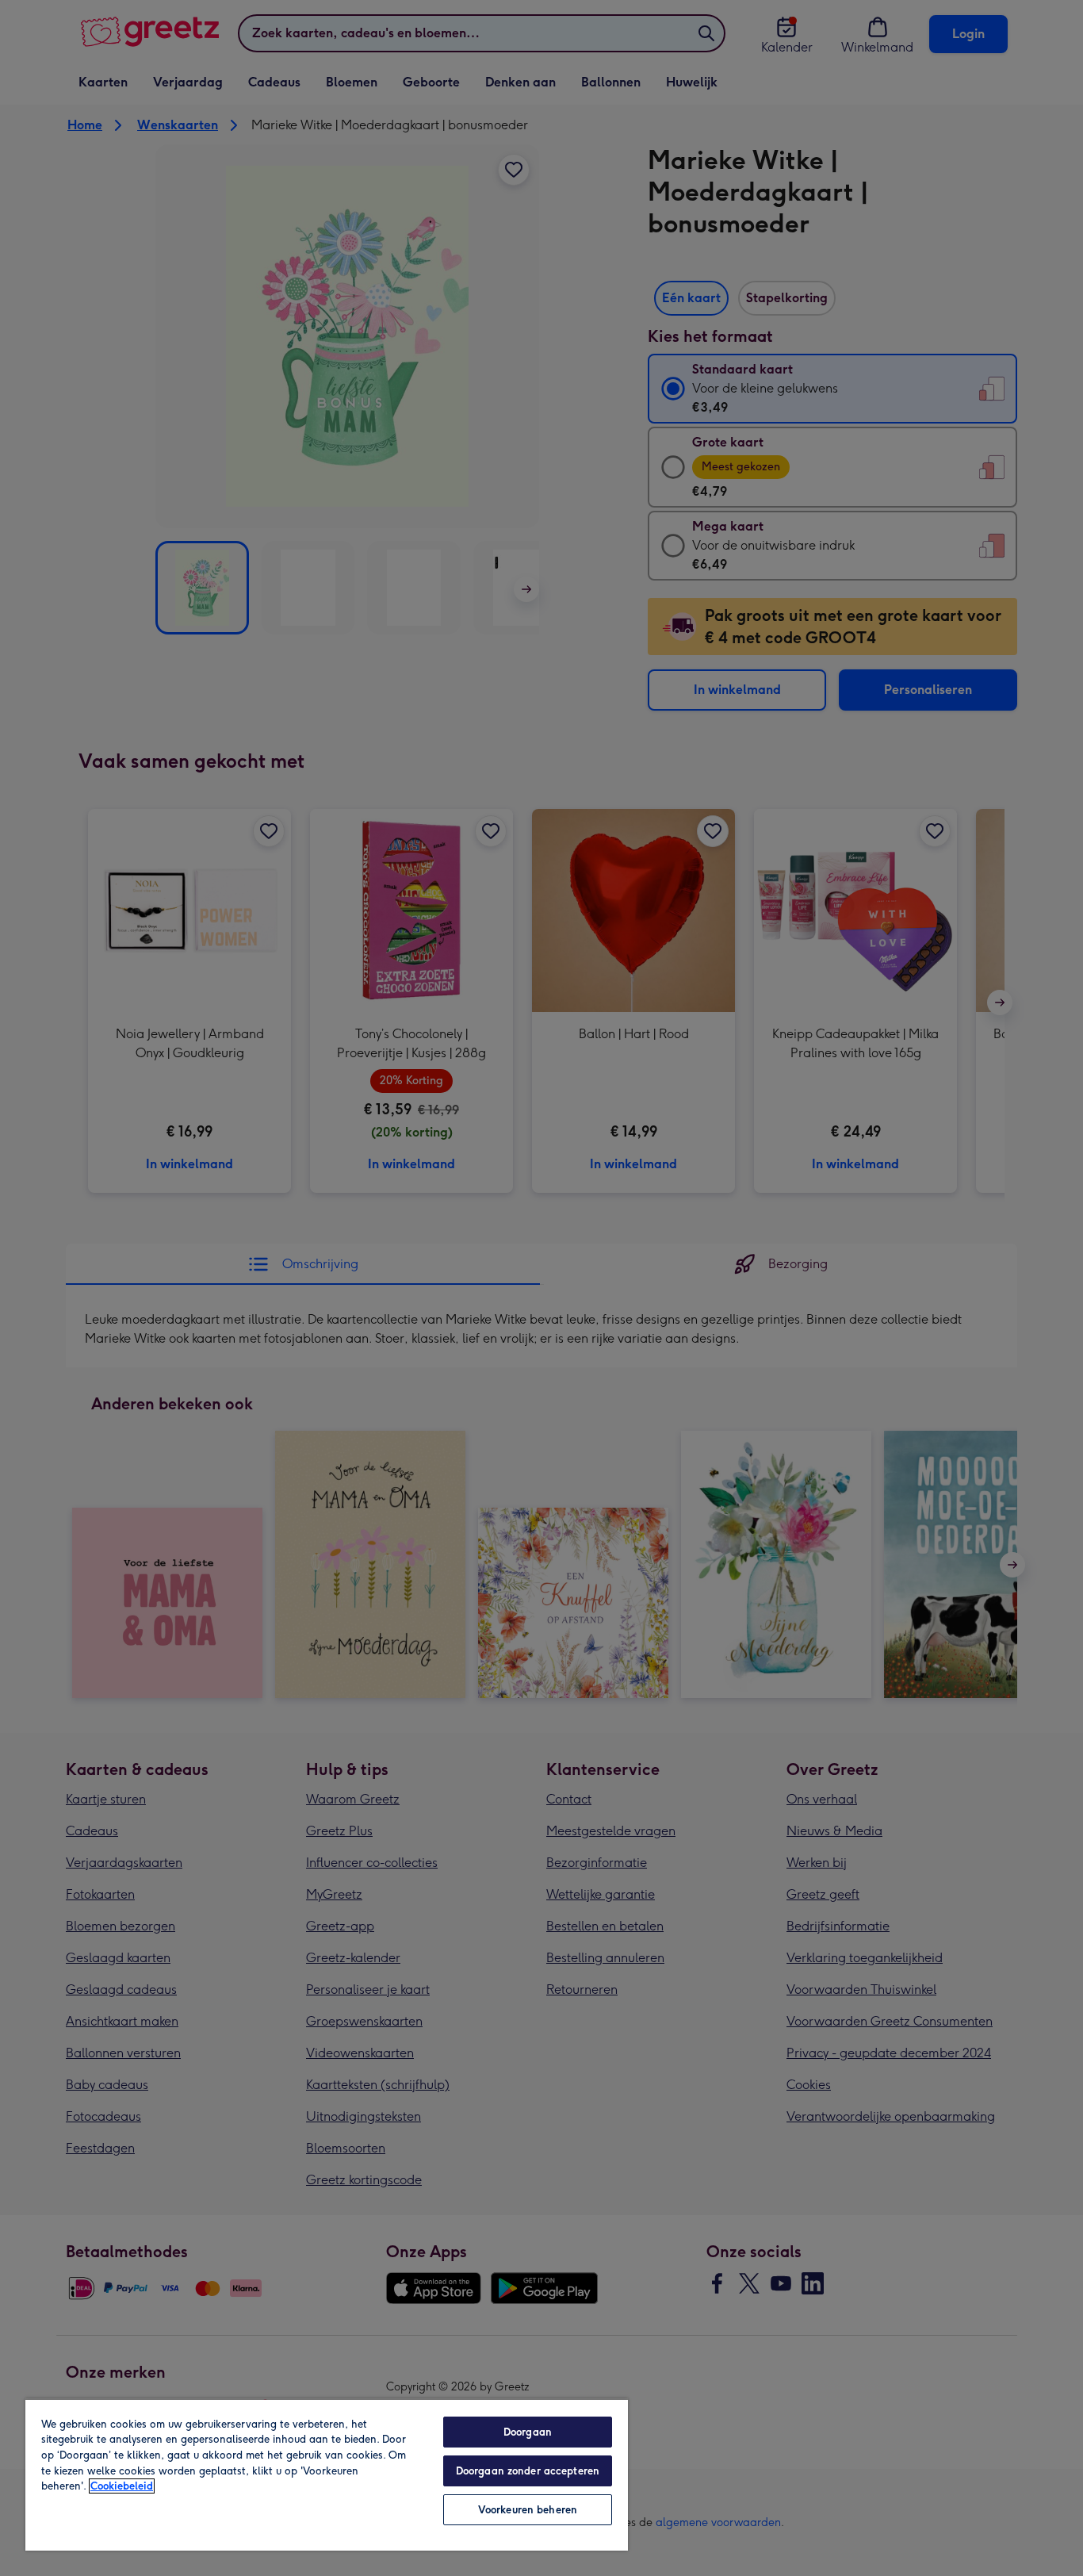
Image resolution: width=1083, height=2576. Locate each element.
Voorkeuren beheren (528, 2510)
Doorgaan (528, 2432)
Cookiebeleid (122, 2486)
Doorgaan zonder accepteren (528, 2471)
